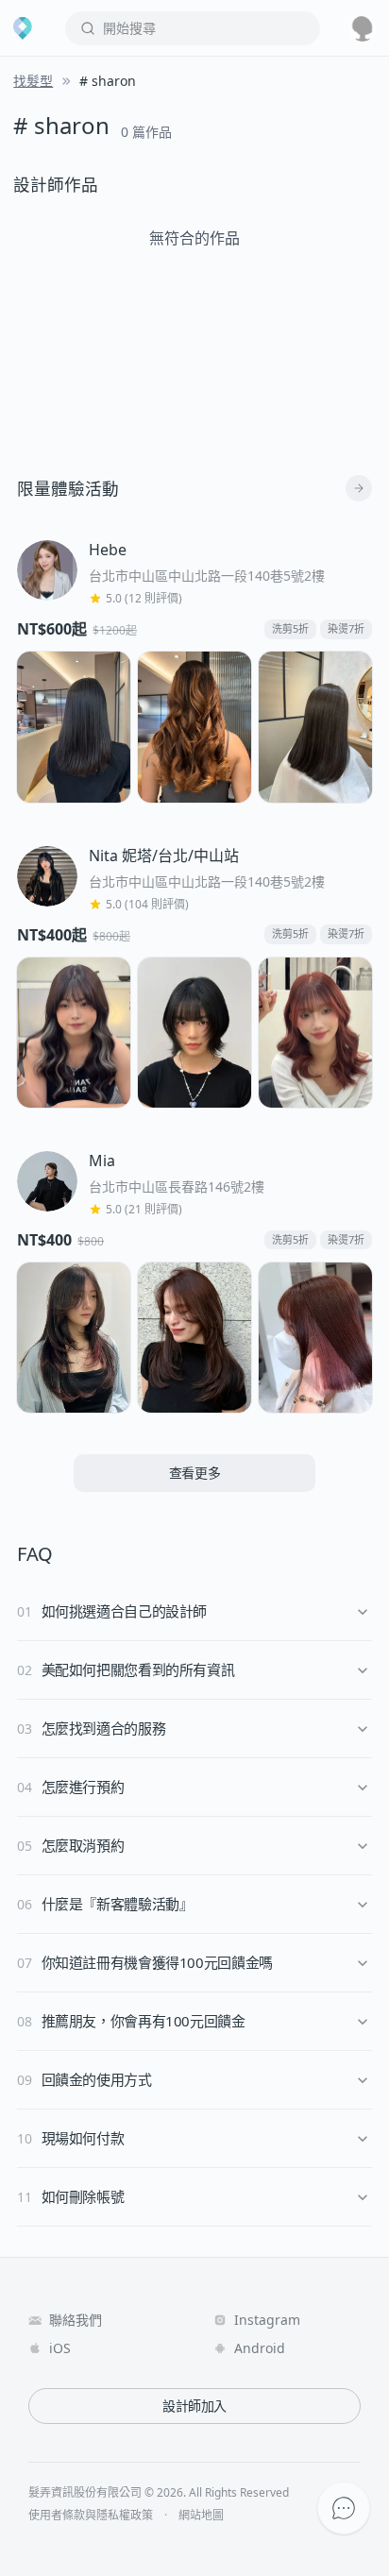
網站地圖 (201, 2516)
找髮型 (33, 81)
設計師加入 (194, 2406)
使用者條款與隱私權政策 (91, 2516)
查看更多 (195, 1473)
